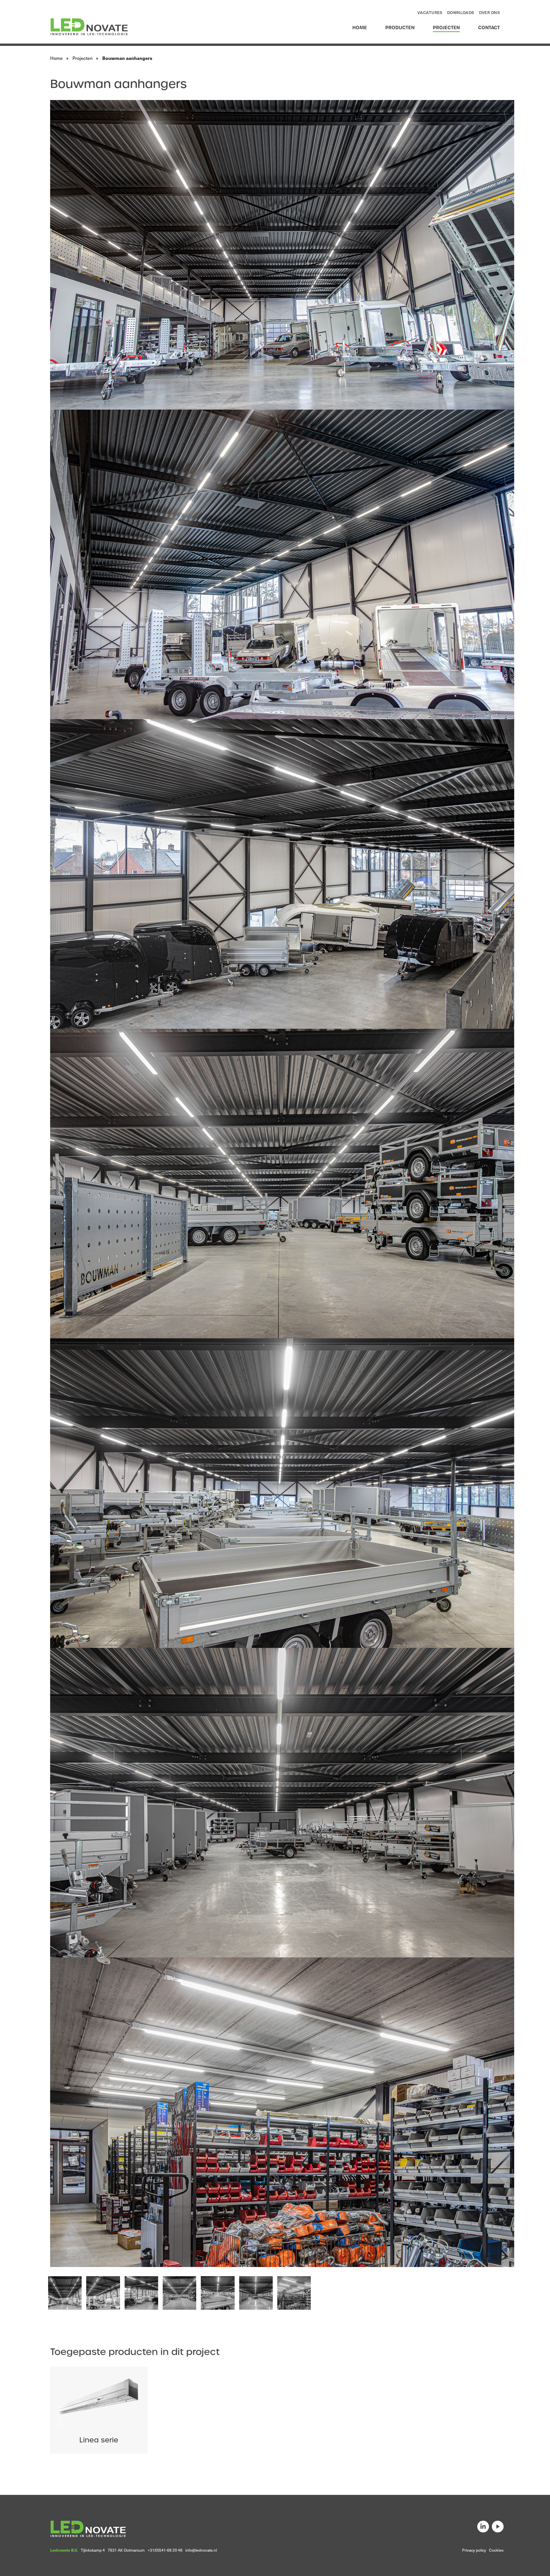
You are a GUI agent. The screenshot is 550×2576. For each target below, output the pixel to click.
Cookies (496, 2550)
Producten (400, 28)
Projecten (446, 28)
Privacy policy (474, 2550)
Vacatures (430, 12)
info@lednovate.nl (201, 2550)
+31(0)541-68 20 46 (165, 2550)
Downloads (461, 12)
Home (360, 28)
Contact (489, 28)
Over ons (489, 12)
